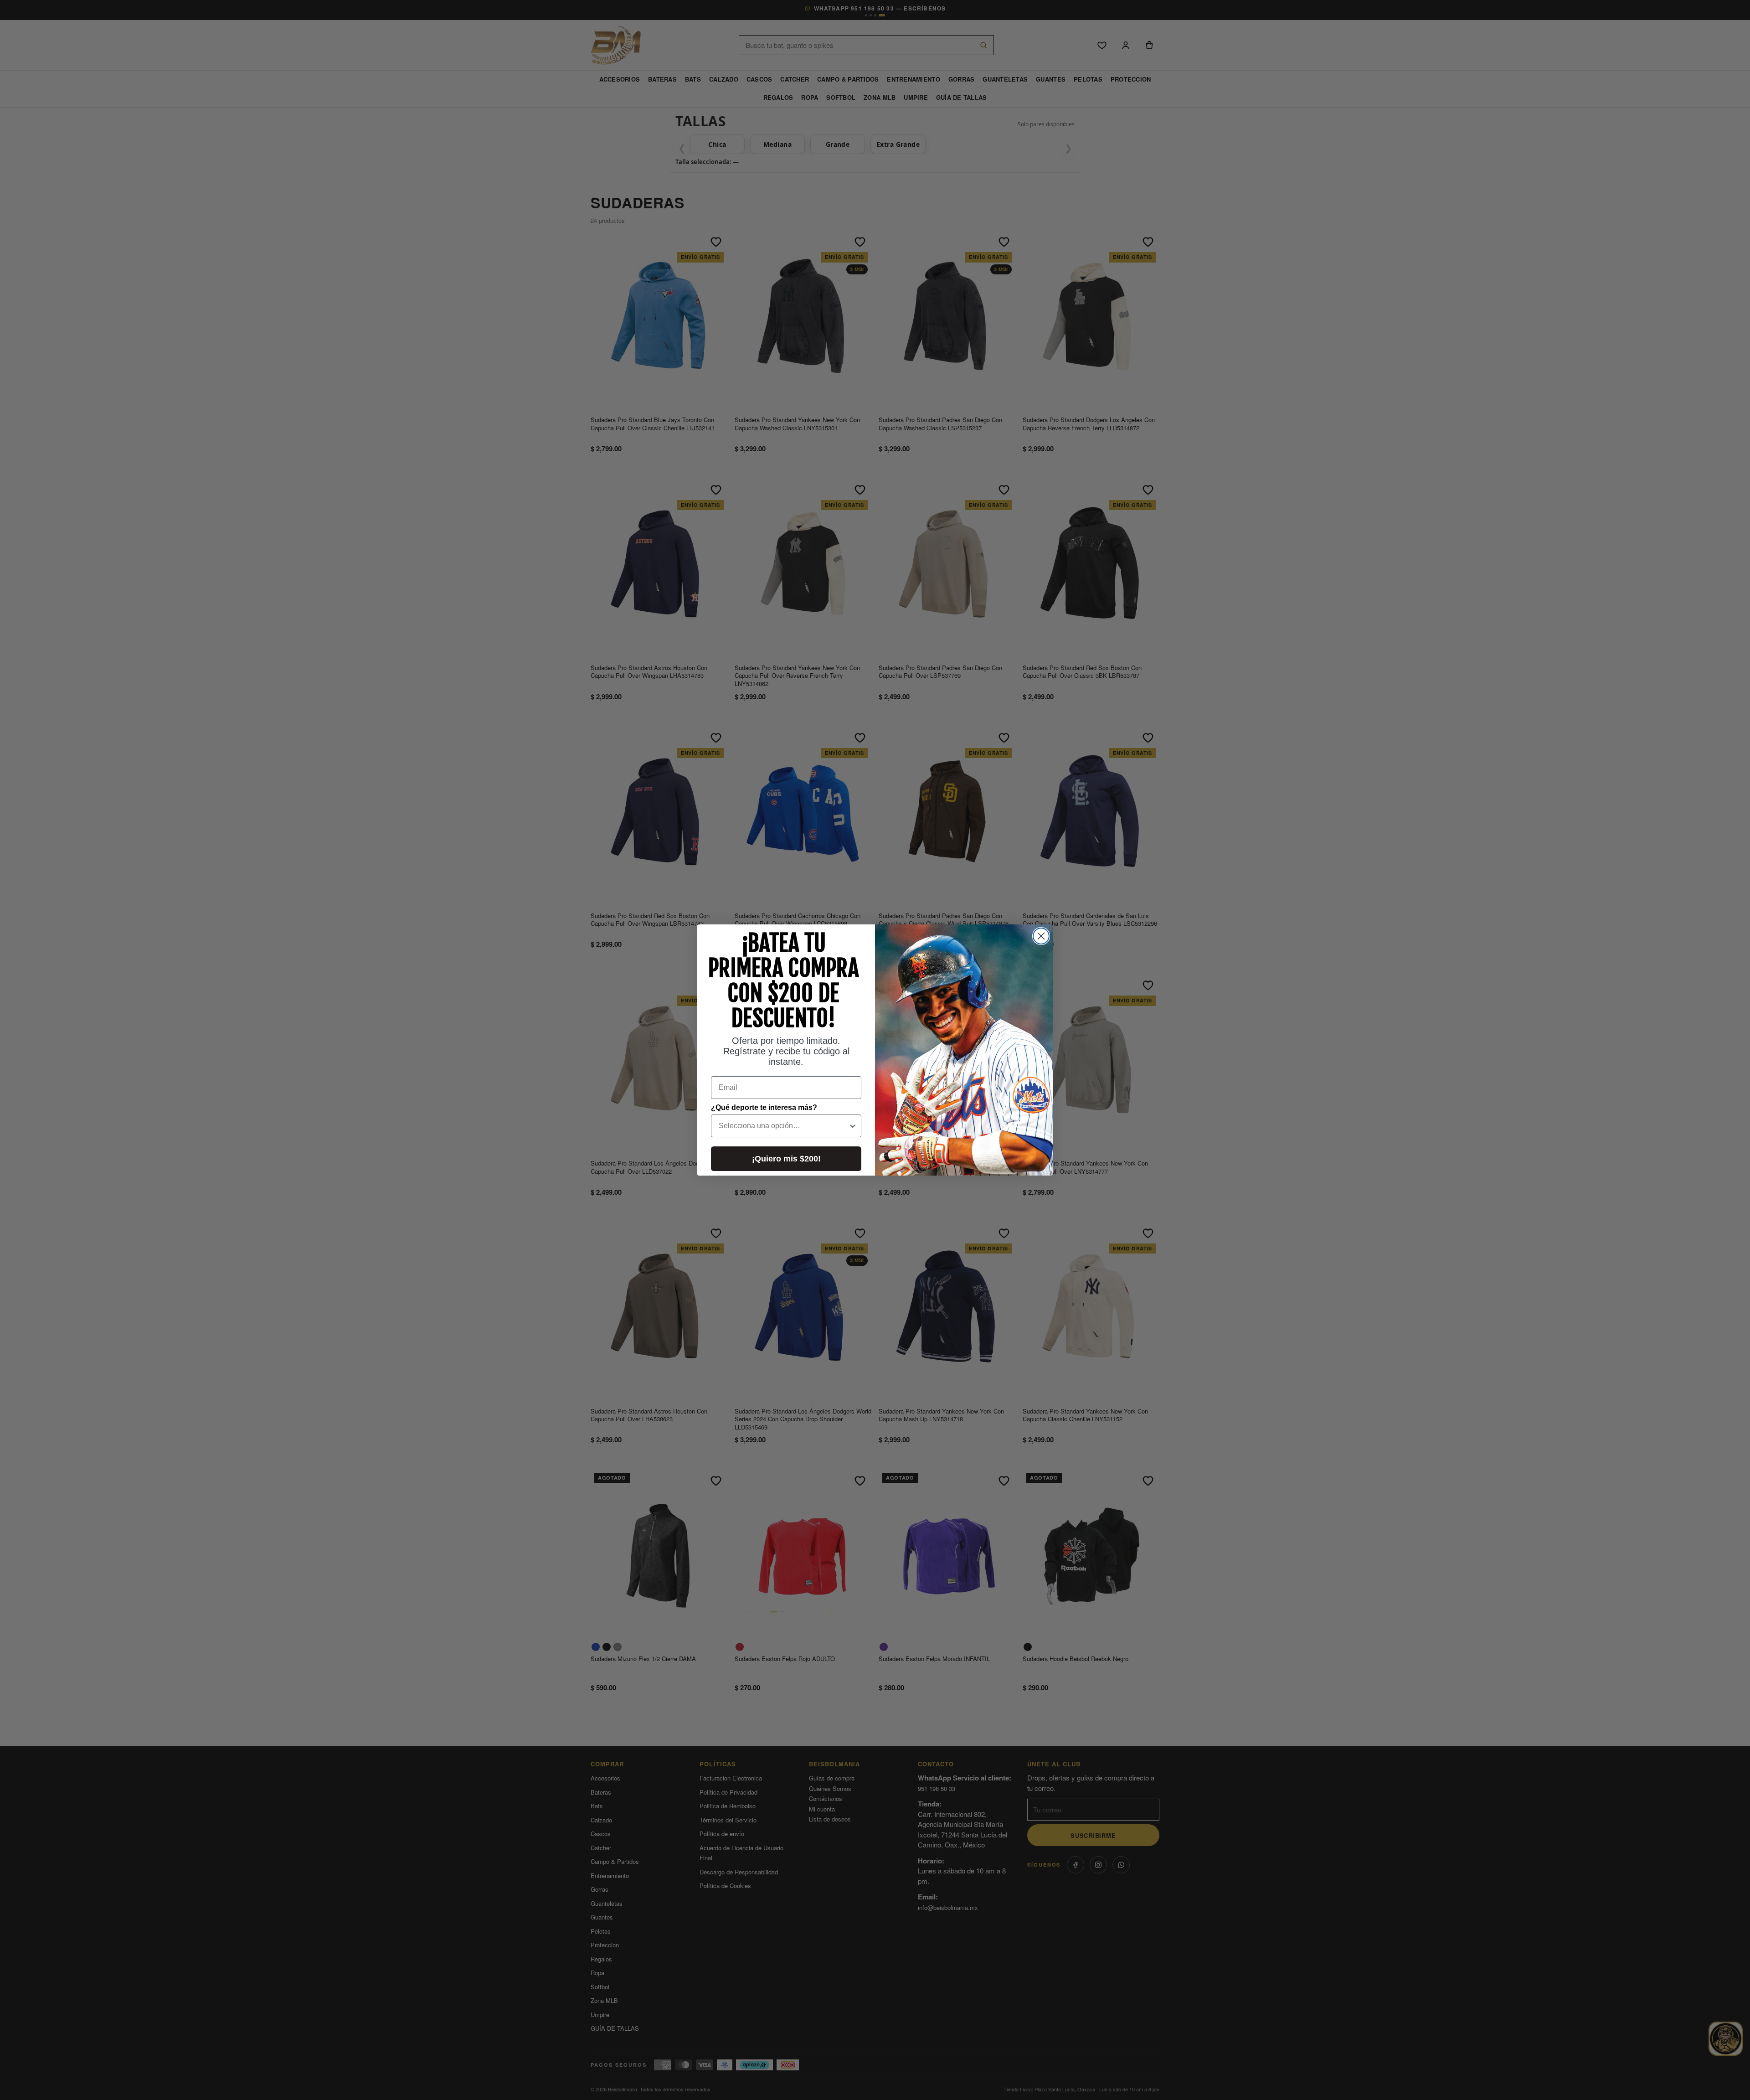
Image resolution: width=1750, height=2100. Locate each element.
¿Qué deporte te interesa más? (764, 1107)
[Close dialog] (1041, 936)
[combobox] (783, 1126)
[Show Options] (853, 1126)
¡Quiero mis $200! (786, 1159)
